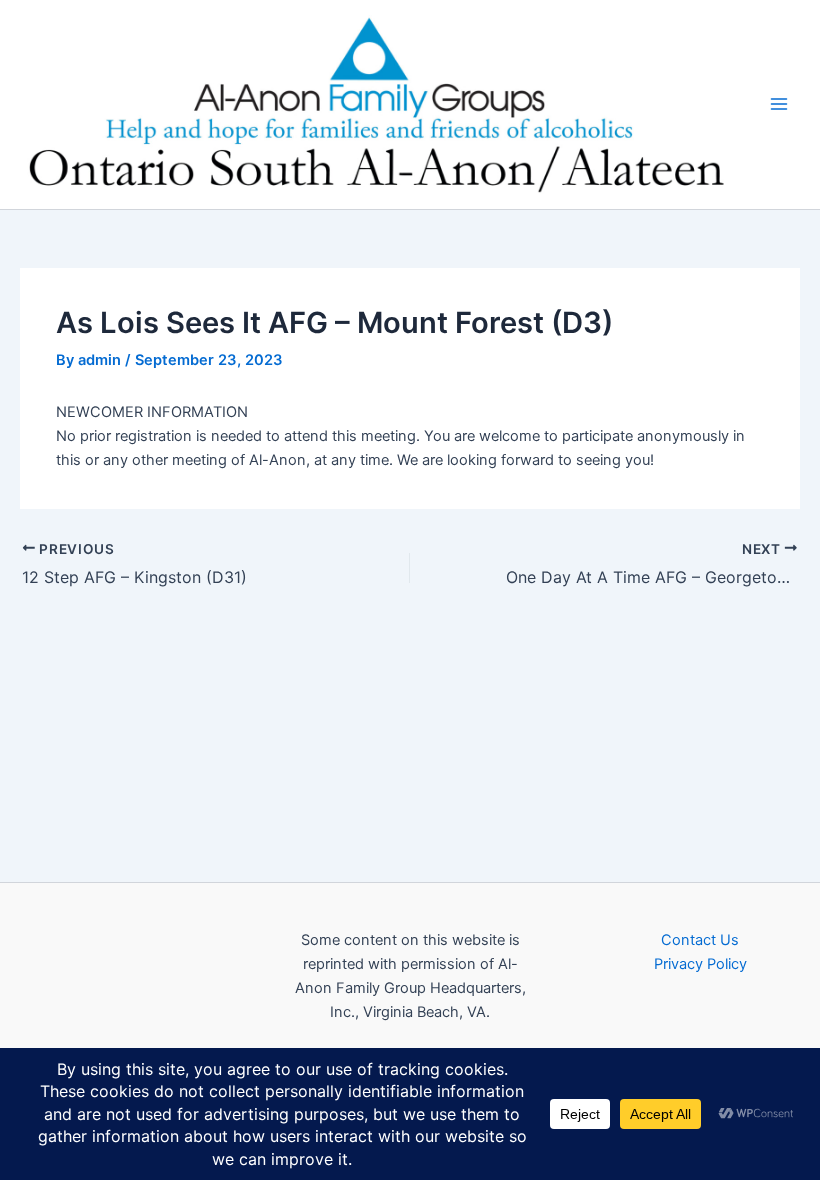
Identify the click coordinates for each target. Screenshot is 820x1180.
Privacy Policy (700, 964)
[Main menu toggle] (779, 104)
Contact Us (700, 940)
